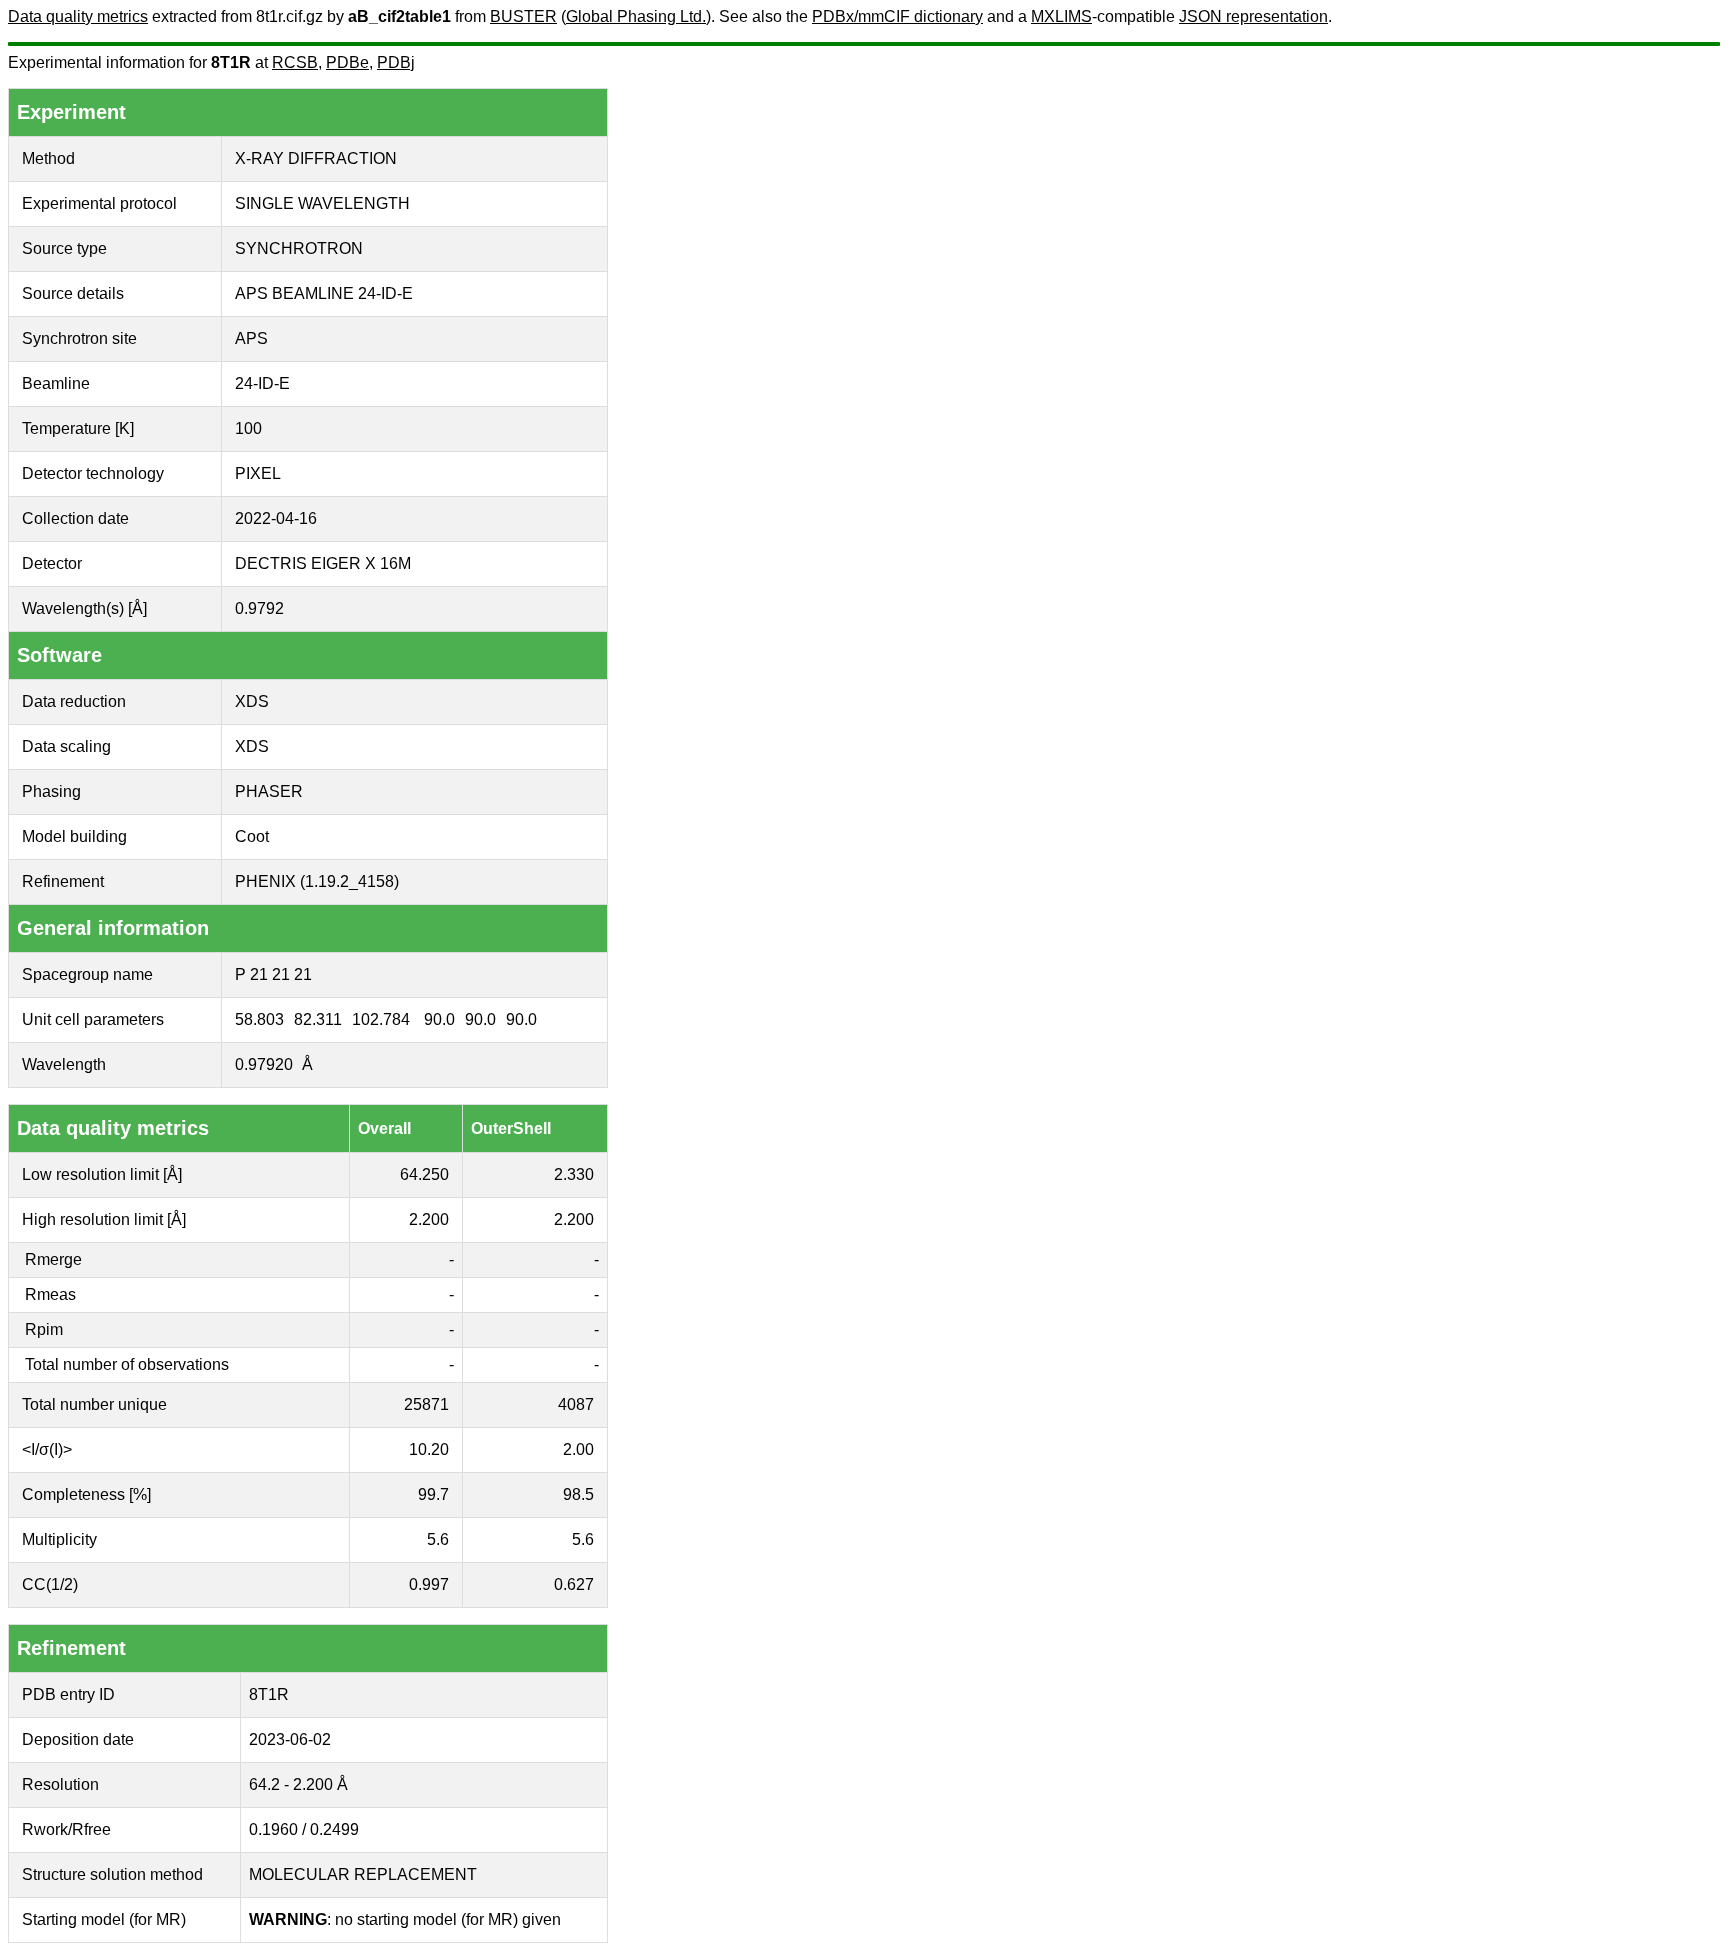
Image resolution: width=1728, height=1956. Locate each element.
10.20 (429, 1449)
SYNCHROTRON (299, 248)
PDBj (396, 62)
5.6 (438, 1539)
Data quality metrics (78, 16)
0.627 (574, 1584)
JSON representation (1253, 16)
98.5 (578, 1494)
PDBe (347, 62)
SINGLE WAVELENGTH (322, 203)
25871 (426, 1404)
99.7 (433, 1494)
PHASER (269, 791)
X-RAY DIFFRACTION (316, 158)
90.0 (439, 1019)
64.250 (424, 1174)
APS (251, 338)
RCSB (295, 62)
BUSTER (523, 16)
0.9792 (259, 608)
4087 (576, 1404)
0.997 (429, 1584)
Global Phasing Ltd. (636, 16)
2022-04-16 (276, 518)
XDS (252, 701)
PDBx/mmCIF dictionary (897, 16)
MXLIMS (1061, 16)
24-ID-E (262, 383)
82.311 (318, 1019)
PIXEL (258, 473)
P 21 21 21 (273, 974)
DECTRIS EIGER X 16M (323, 563)
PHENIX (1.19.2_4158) (317, 881)
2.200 (429, 1219)
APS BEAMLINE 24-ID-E (324, 293)
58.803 (259, 1019)
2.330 (574, 1174)
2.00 (578, 1449)
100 (248, 428)
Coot (252, 836)
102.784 (381, 1019)
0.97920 (264, 1064)
